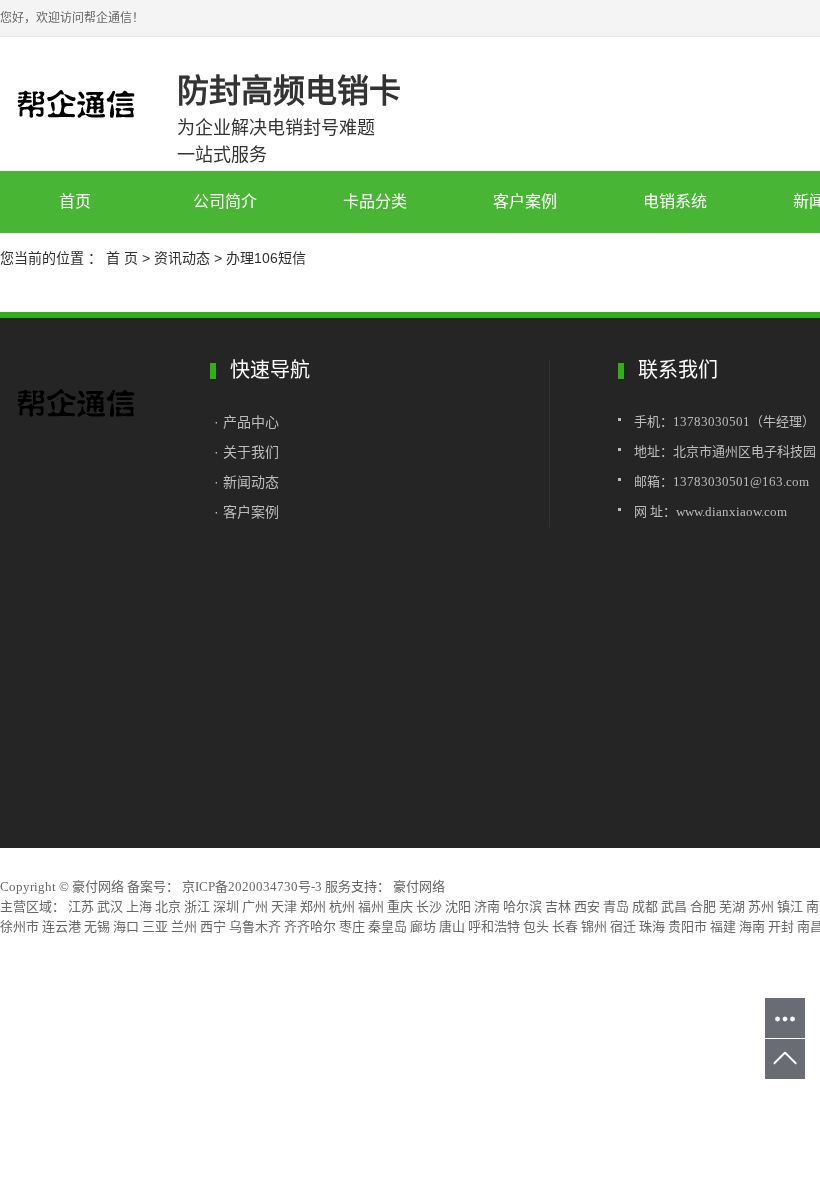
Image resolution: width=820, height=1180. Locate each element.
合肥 (703, 906)
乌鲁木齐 (255, 926)
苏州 (761, 906)
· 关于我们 (246, 452)
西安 (587, 906)
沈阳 (458, 906)
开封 (781, 926)
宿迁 (623, 926)
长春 (565, 926)
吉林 (558, 906)
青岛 (616, 906)
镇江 (790, 906)
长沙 (429, 906)
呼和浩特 (494, 926)
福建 (723, 926)
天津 (284, 906)
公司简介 (225, 201)
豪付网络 (417, 886)
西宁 (213, 926)
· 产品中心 (248, 422)
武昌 (674, 906)
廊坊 (423, 926)
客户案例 (525, 201)
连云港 (61, 926)
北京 (168, 906)
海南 (752, 926)
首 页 (122, 258)
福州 (371, 906)
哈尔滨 (522, 906)
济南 (487, 906)
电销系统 (675, 201)
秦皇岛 (387, 926)
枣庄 (352, 926)
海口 (126, 926)
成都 (645, 906)
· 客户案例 (246, 512)
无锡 (97, 926)
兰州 (184, 926)
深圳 (226, 906)
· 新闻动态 (246, 482)
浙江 (197, 906)
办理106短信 (266, 258)
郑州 (313, 906)
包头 (536, 926)
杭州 (342, 906)
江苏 (81, 906)
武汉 (110, 906)
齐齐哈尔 (310, 926)
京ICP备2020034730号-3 (252, 886)
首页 (75, 201)
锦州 (594, 926)
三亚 (155, 926)
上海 (139, 906)
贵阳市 (687, 926)
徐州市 (19, 926)
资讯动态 (182, 258)
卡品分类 (375, 201)
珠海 (652, 926)
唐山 (452, 926)
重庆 (400, 906)
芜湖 (732, 906)
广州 (255, 906)
